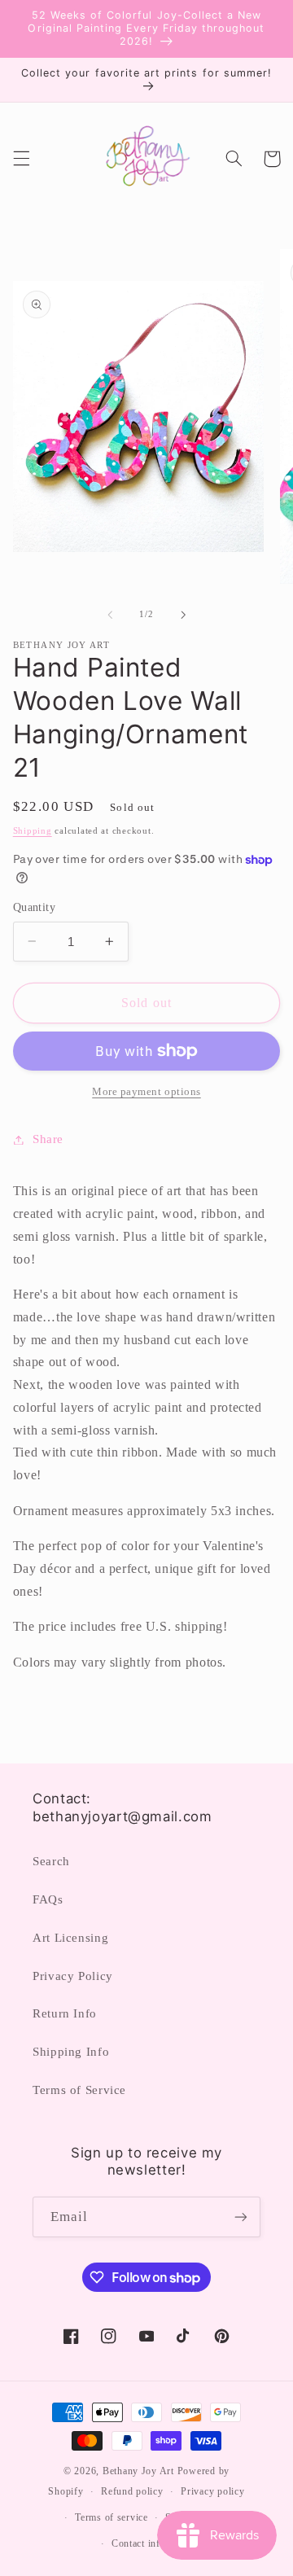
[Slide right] (183, 615)
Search (51, 1861)
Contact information (155, 2543)
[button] (21, 159)
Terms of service (112, 2517)
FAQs (48, 1899)
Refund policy (132, 2491)
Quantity (34, 907)
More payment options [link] (146, 1092)
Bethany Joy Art (138, 2471)
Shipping (33, 831)
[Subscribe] (241, 2217)
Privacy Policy (73, 1976)
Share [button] (48, 1139)
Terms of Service (79, 2090)
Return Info (65, 2013)
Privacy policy (212, 2491)
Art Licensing (70, 1938)
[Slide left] (110, 615)
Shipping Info (71, 2052)
